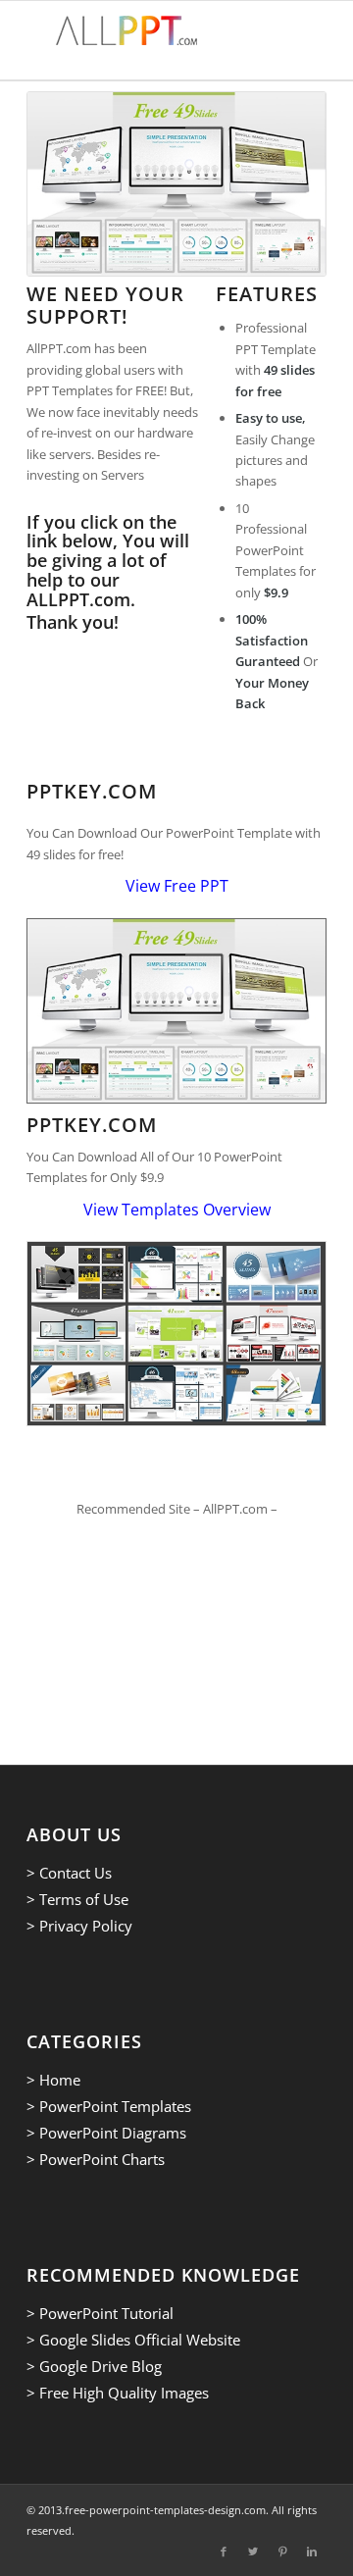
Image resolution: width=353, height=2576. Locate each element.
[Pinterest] (282, 2551)
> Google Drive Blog (94, 2366)
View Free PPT (177, 886)
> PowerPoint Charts (96, 2159)
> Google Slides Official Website (133, 2340)
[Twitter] (253, 2551)
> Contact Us (69, 1873)
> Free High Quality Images (118, 2393)
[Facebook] (224, 2551)
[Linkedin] (312, 2551)
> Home (53, 2080)
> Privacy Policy (79, 1926)
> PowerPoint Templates (109, 2106)
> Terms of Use (77, 1899)
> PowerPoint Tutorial (100, 2313)
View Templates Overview (177, 1210)
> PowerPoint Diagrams (106, 2133)
